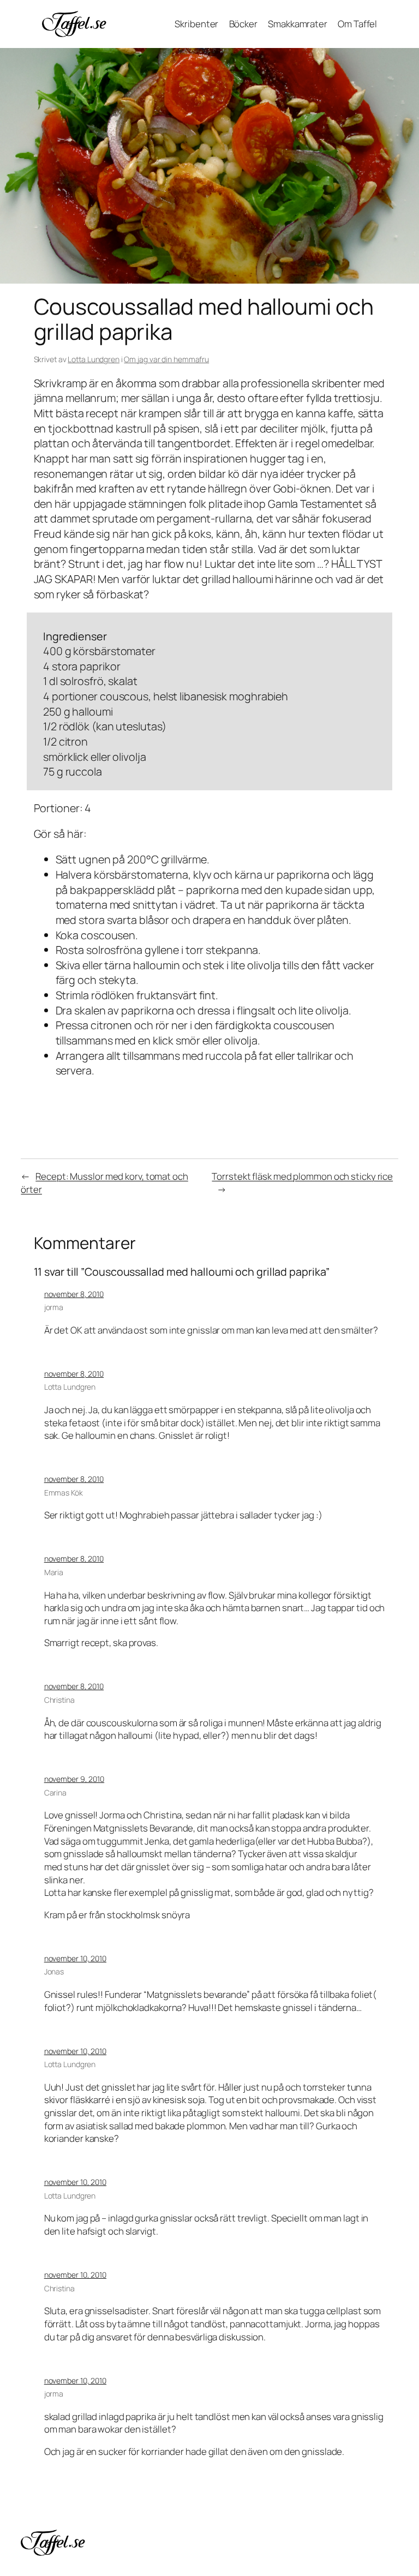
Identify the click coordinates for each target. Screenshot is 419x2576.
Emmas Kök (64, 1493)
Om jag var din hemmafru (166, 359)
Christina (59, 1700)
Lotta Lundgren (94, 359)
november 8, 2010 (74, 1294)
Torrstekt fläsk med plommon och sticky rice (302, 1176)
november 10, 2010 (75, 1958)
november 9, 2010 (74, 1779)
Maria (54, 1572)
